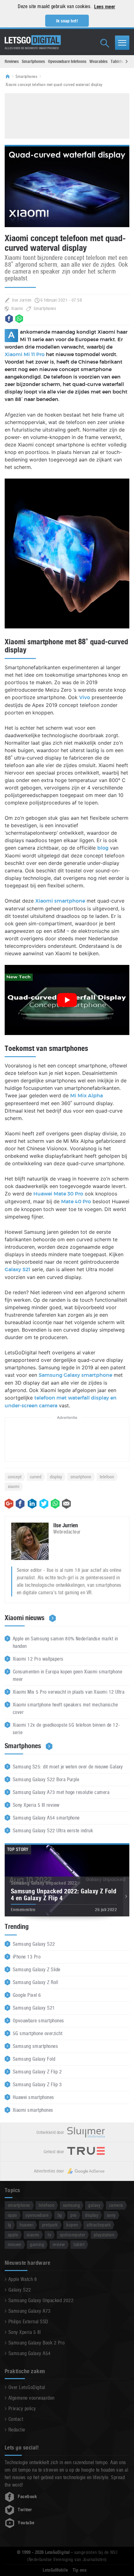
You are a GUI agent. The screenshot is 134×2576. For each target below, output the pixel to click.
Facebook (27, 2497)
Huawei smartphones (33, 2097)
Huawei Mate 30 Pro (58, 1194)
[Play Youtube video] (67, 1000)
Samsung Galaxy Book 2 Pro (36, 2343)
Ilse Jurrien (22, 300)
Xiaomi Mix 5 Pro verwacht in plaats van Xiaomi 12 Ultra (69, 1692)
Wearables (98, 61)
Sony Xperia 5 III (24, 2332)
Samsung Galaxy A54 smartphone (46, 1818)
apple (13, 2235)
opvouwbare (37, 2215)
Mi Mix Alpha (86, 1096)
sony (111, 2215)
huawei (26, 2225)
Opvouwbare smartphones (38, 2021)
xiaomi (14, 1486)
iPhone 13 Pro (27, 1957)
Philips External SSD (28, 2322)
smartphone (81, 1477)
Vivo (85, 698)
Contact (16, 2419)
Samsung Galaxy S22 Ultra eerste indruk (53, 1831)
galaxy (94, 2205)
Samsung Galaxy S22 (34, 1944)
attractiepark (99, 2225)
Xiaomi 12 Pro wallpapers (38, 1659)
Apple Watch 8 (23, 2279)
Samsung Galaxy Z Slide (37, 1970)
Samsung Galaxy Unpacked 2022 (41, 2300)
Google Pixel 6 (27, 1995)
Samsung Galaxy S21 (34, 2008)
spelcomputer (73, 2235)
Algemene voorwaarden (31, 2398)
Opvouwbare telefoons (67, 61)
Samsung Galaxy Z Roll (35, 1982)
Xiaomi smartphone (60, 901)
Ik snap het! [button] (67, 21)
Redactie (17, 2430)
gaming (37, 2244)
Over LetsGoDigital (27, 2387)
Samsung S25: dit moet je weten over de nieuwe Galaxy (68, 1767)
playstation (104, 2235)
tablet (79, 2244)
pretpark (50, 2225)
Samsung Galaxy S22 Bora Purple (46, 1779)
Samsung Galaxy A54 (30, 2353)
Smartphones (33, 61)
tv (49, 2235)
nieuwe (15, 2244)
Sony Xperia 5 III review (36, 1805)
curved (36, 1477)
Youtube (26, 2523)
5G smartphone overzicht (38, 2033)
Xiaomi (17, 308)
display (56, 1477)
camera (116, 2205)
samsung (71, 2205)
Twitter (25, 2510)
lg (10, 2225)
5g (60, 2215)
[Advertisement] (67, 115)
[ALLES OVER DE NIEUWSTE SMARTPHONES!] (33, 40)
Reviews (12, 61)
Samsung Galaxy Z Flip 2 (37, 2072)
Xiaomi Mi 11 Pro (25, 355)
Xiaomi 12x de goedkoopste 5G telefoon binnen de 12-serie (66, 1729)
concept (15, 1477)
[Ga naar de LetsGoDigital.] (10, 77)
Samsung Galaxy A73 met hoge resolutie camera (61, 1792)
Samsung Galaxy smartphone (75, 1375)
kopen (72, 2225)
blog (103, 848)
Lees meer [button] (105, 7)
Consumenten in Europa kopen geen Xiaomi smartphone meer (67, 1675)
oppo (12, 2215)
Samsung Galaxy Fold (34, 2059)
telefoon (107, 1477)
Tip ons (80, 2570)
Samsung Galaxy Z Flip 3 (37, 2085)
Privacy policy (22, 2409)
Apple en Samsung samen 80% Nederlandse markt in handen (65, 1642)
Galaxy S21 (17, 1270)
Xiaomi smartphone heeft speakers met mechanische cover (65, 1708)
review (59, 2244)
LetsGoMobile (55, 2570)
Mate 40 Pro (76, 1202)
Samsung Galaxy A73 (30, 2311)
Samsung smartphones (35, 2046)
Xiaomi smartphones (33, 2110)
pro (73, 2215)
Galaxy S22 (20, 2290)
